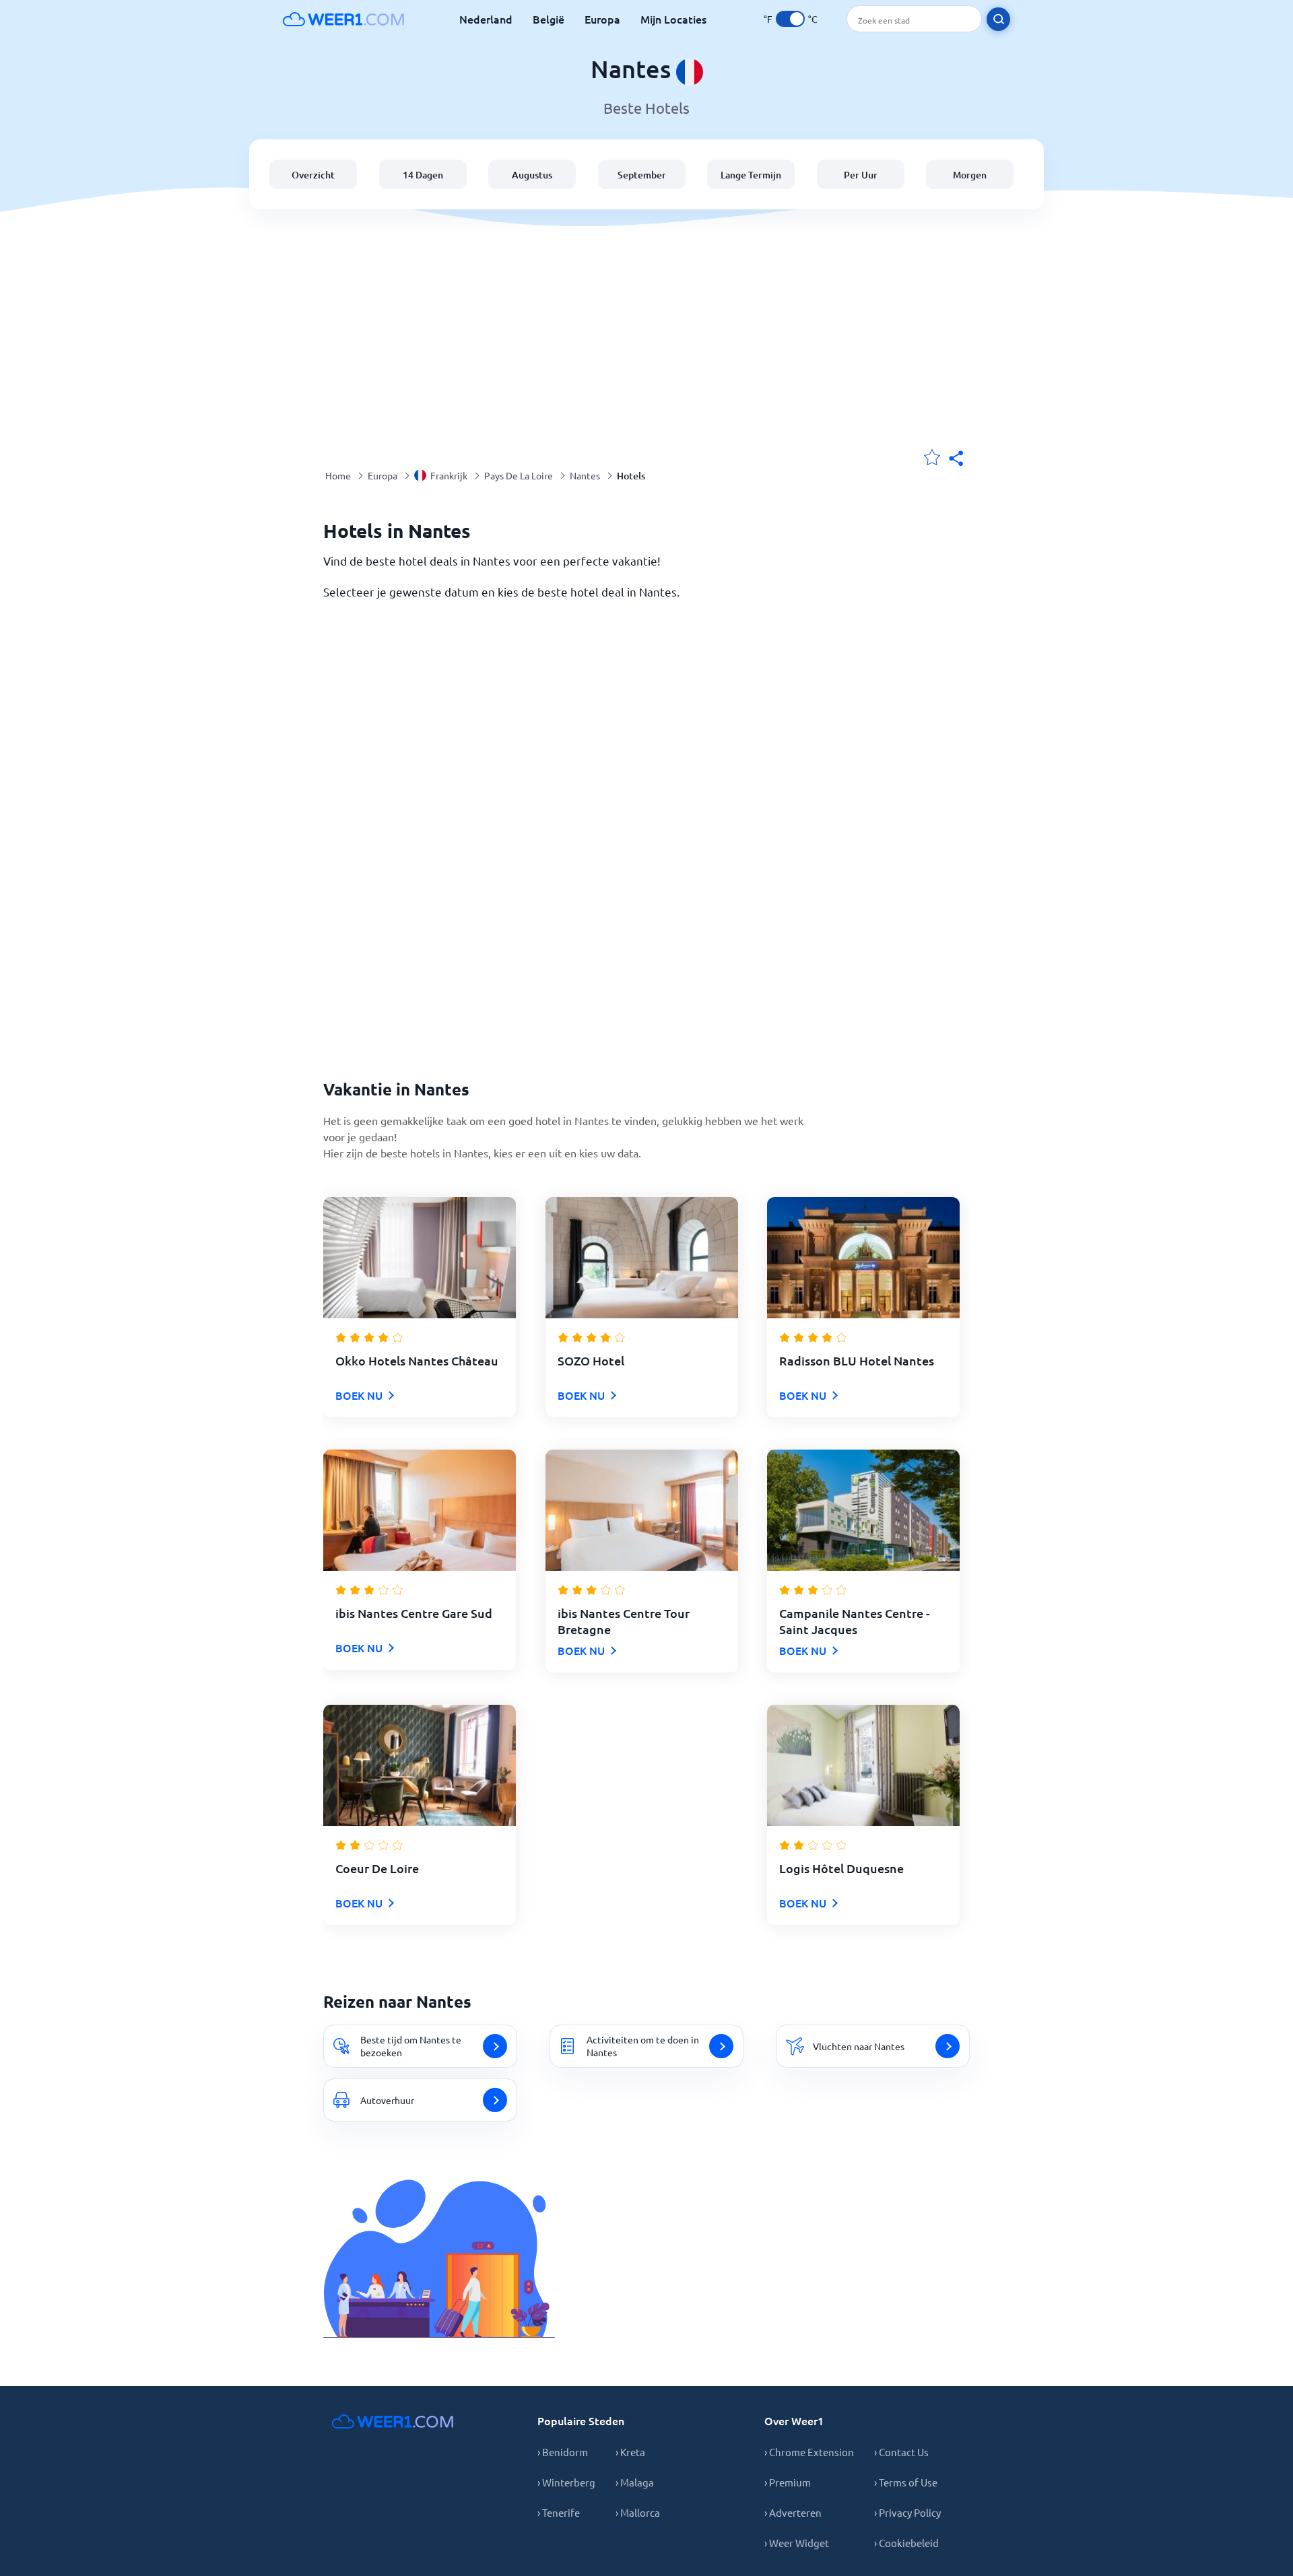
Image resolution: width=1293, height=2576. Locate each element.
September (642, 175)
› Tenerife (559, 2512)
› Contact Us (901, 2452)
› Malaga (635, 2482)
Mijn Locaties (673, 19)
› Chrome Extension (809, 2452)
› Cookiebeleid (906, 2543)
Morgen (970, 175)
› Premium (788, 2482)
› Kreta (630, 2452)
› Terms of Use (906, 2482)
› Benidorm (563, 2452)
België (549, 19)
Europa (602, 19)
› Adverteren (793, 2512)
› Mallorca (638, 2512)
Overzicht (313, 175)
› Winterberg (566, 2482)
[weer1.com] (343, 19)
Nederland (486, 19)
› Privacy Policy (907, 2512)
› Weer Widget (797, 2543)
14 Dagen (423, 175)
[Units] (790, 19)
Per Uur (861, 175)
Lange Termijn (751, 175)
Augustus (532, 175)
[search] (998, 19)
